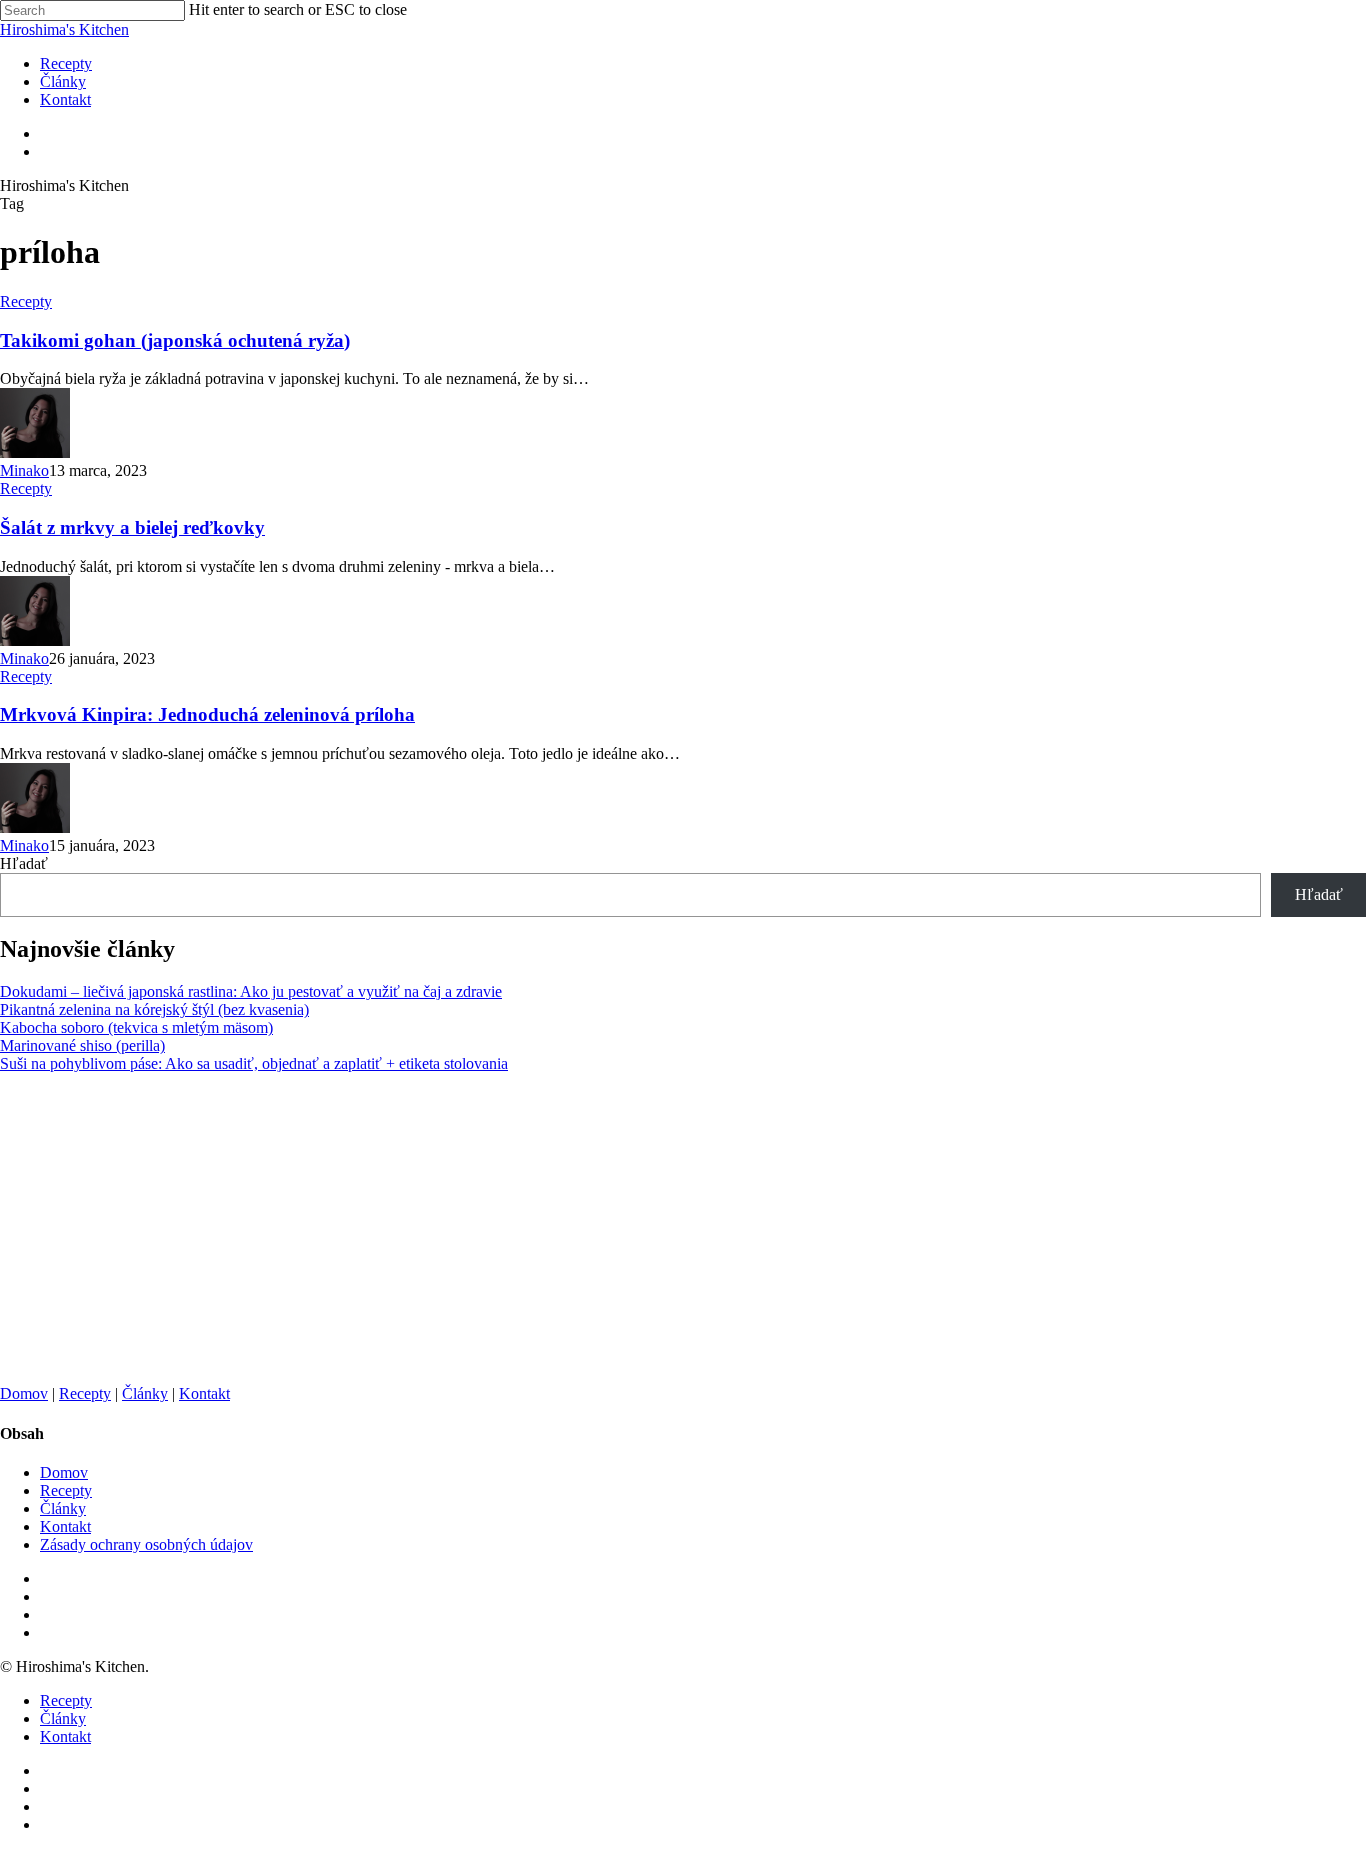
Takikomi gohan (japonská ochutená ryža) (175, 340)
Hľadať (24, 863)
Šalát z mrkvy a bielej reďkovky (132, 527)
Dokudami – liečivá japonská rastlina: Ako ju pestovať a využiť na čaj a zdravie (251, 991)
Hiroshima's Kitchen (64, 29)
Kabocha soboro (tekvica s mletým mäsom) (136, 1027)
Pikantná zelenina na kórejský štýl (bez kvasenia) (154, 1009)
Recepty (26, 301)
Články (145, 1393)
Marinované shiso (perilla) (82, 1045)
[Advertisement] (600, 1229)
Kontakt (204, 1393)
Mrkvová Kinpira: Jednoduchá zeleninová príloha (207, 714)
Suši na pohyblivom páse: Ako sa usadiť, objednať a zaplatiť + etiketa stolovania (254, 1063)
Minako (24, 470)
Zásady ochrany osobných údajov (146, 1544)
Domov (24, 1393)
